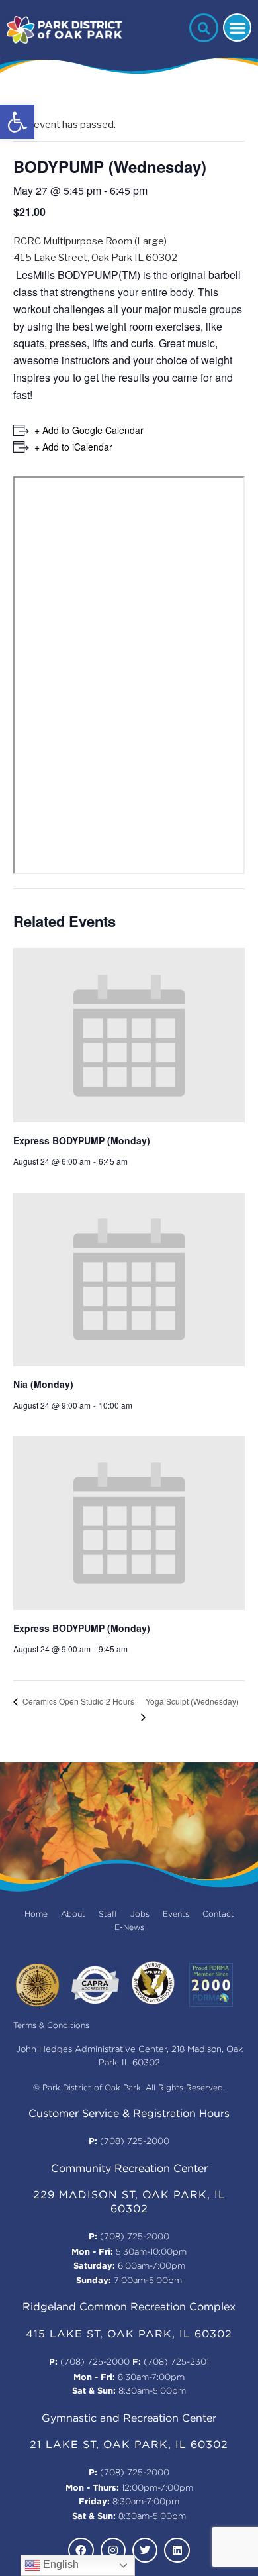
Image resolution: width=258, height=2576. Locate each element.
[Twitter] (145, 2550)
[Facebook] (81, 2550)
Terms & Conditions (51, 2026)
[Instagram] (113, 2550)
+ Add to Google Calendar (89, 430)
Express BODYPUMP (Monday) (82, 1140)
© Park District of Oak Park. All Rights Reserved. (129, 2088)
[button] (17, 122)
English (60, 2564)
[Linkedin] (177, 2550)
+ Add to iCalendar (73, 447)
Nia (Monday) (43, 1384)
